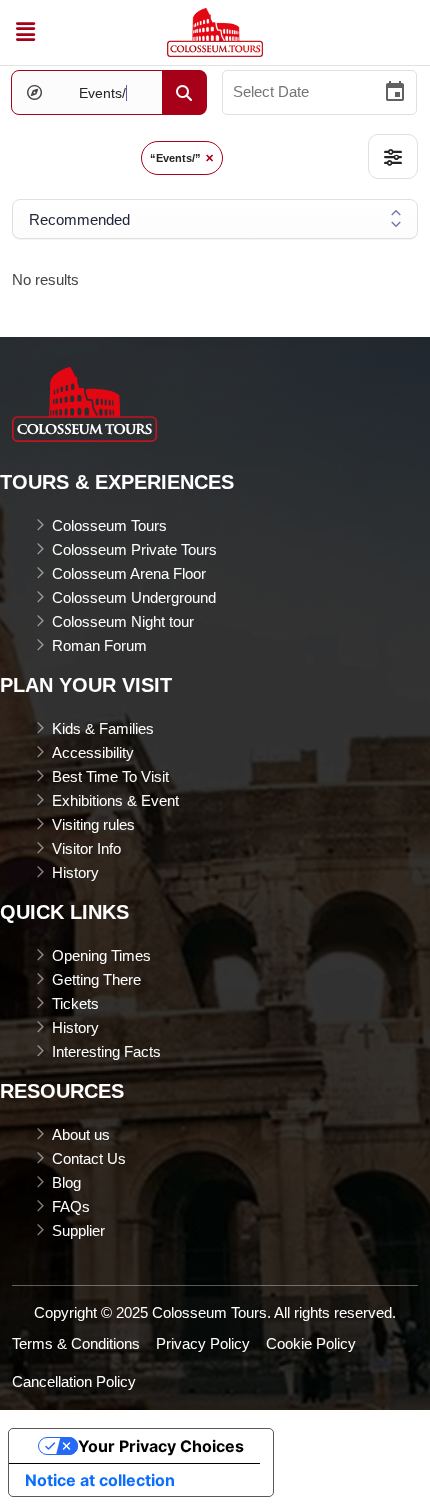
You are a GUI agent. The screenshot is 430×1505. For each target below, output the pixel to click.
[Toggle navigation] (25, 32)
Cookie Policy (311, 1343)
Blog (66, 1182)
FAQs (71, 1206)
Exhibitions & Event (115, 800)
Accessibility (93, 752)
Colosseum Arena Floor (129, 573)
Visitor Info (86, 848)
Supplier (78, 1230)
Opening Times (101, 955)
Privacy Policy (203, 1343)
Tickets (75, 1003)
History (75, 872)
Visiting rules (93, 824)
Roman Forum (99, 645)
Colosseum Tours (109, 525)
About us (81, 1134)
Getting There (96, 979)
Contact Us (89, 1158)
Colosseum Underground (134, 597)
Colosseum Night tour (123, 621)
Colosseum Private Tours (134, 549)
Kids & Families (103, 728)
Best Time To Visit (110, 776)
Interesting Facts (106, 1051)
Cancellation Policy (74, 1381)
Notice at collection (100, 1480)
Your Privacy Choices (161, 1446)
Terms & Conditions (76, 1343)
